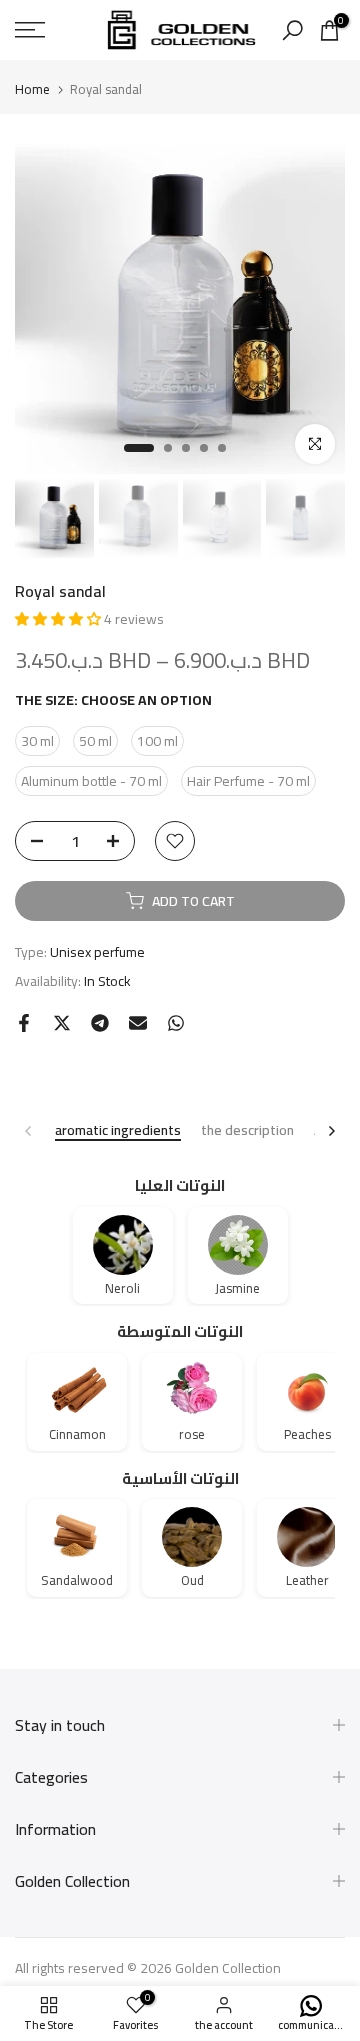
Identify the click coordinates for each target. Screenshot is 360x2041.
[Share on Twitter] (62, 1023)
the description (247, 1131)
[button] (59, 619)
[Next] (331, 1131)
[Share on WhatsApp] (176, 1023)
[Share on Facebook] (24, 1023)
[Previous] (29, 1131)
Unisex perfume (97, 952)
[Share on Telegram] (100, 1023)
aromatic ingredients (118, 1131)
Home (32, 89)
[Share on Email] (138, 1023)
